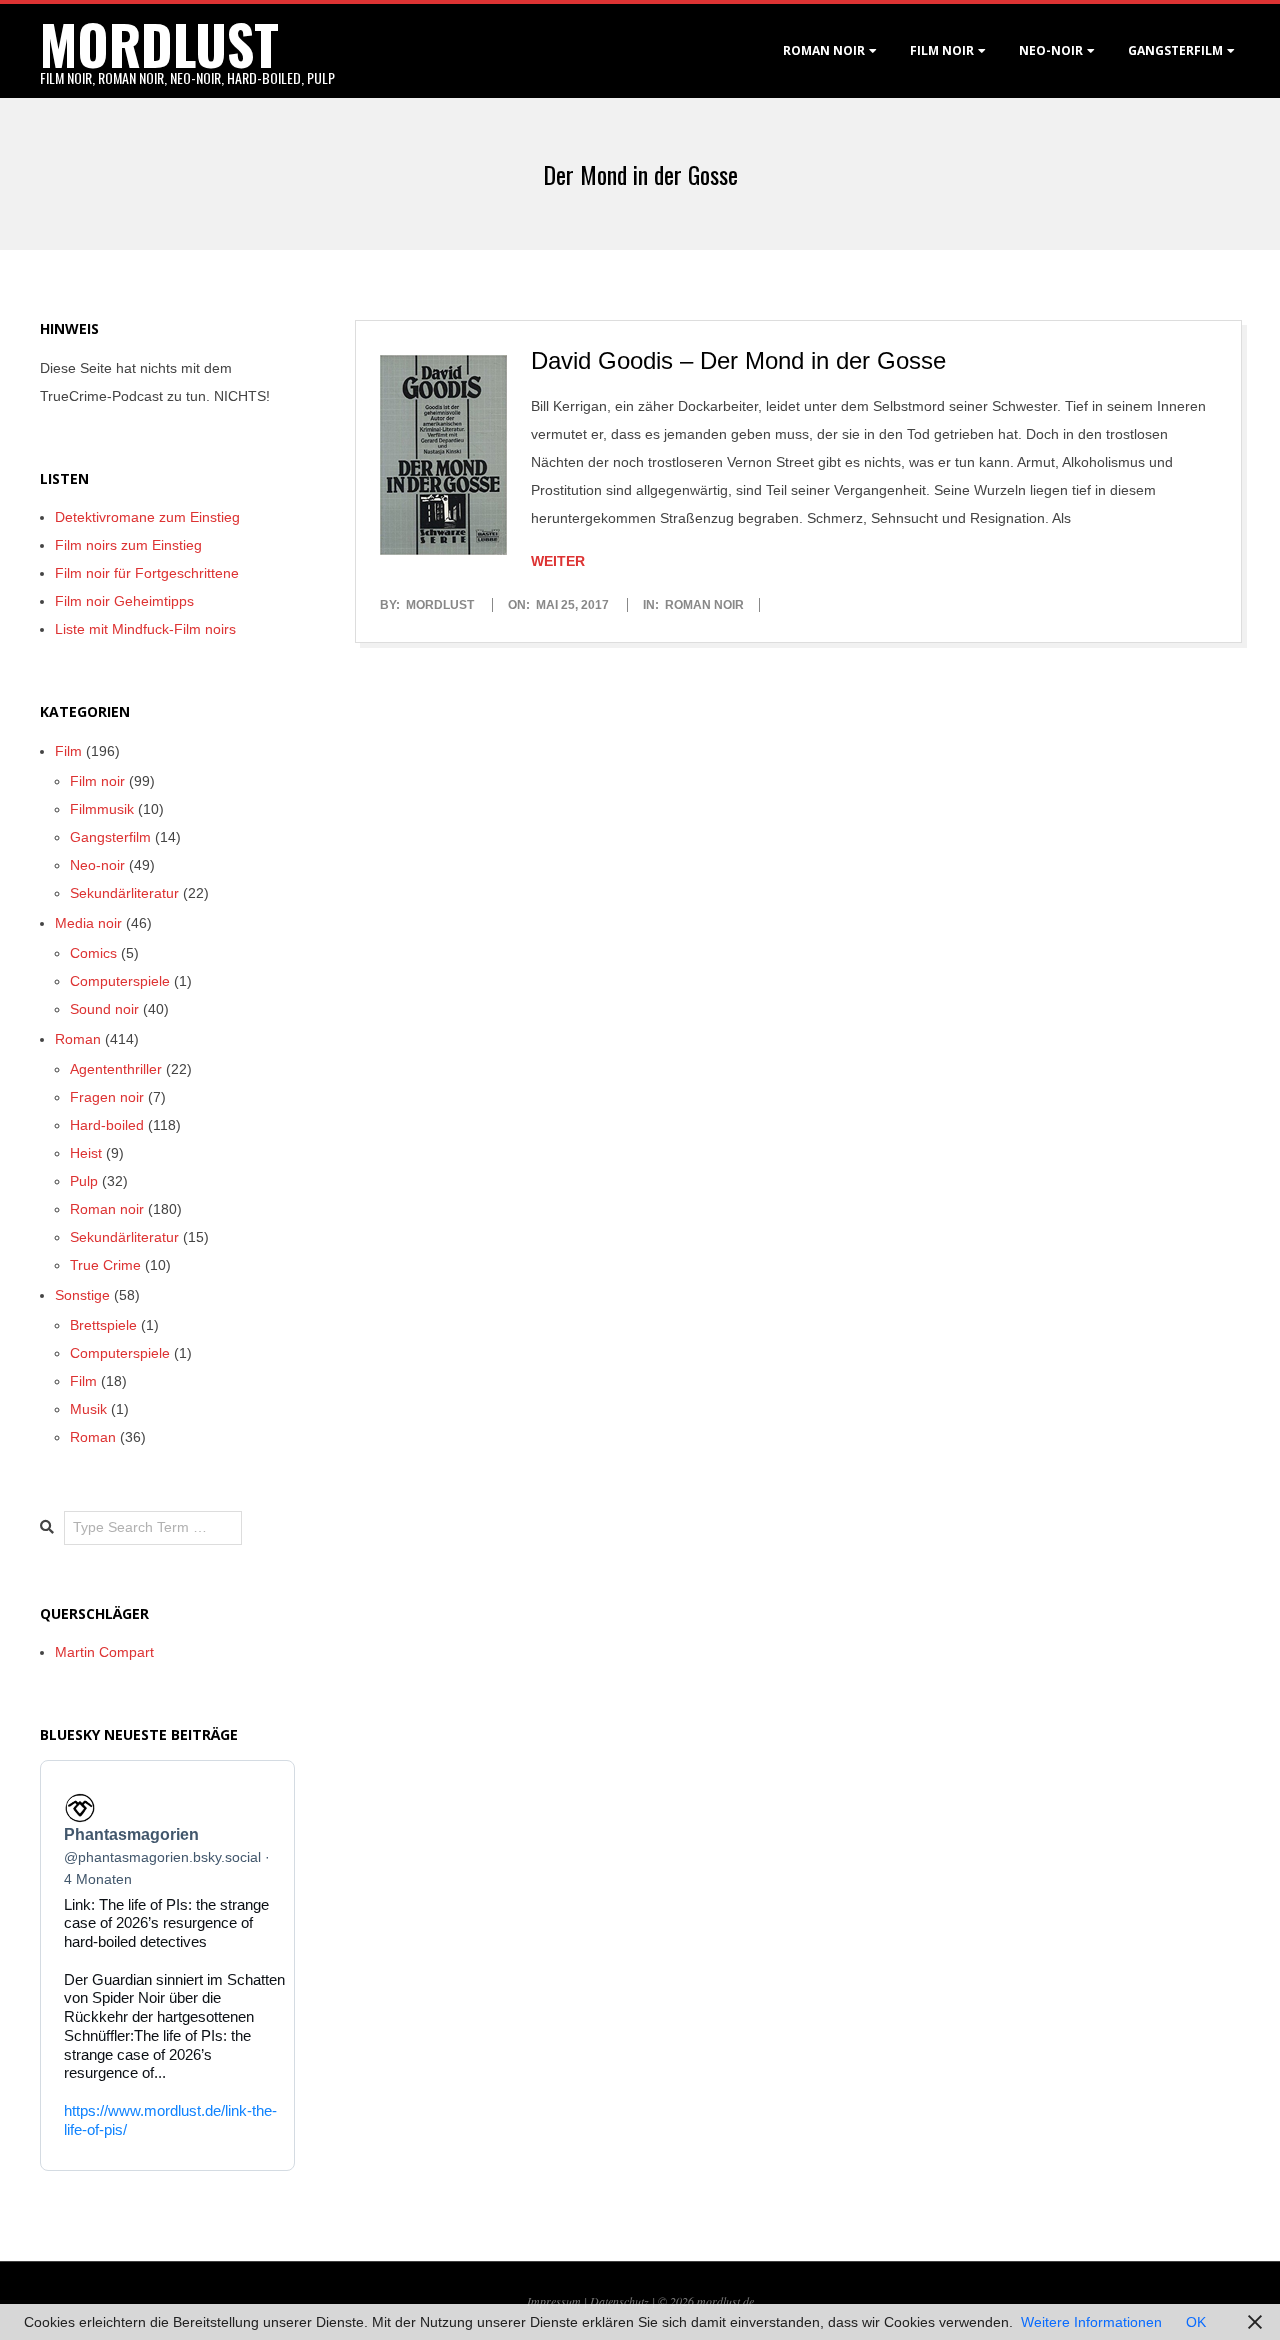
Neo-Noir (1051, 50)
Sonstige (82, 1295)
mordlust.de (725, 2301)
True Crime (105, 1265)
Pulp (84, 1181)
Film (68, 751)
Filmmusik (102, 809)
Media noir (88, 923)
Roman (78, 1039)
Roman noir (824, 50)
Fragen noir (107, 1097)
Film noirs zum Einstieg (128, 545)
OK (1196, 2322)
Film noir (942, 50)
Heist (86, 1153)
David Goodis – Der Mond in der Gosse (738, 360)
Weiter (558, 561)
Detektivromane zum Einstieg (147, 517)
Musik (88, 1409)
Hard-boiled (107, 1125)
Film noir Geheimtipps (124, 601)
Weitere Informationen (1091, 2322)
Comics (93, 953)
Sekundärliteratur (124, 893)
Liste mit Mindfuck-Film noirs (145, 629)
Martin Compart (104, 1652)
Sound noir (104, 1009)
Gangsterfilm (1175, 50)
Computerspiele (120, 981)
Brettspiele (103, 1325)
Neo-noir (97, 865)
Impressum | (558, 2301)
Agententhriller (116, 1069)
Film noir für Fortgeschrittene (147, 573)
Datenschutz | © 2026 (643, 2301)
